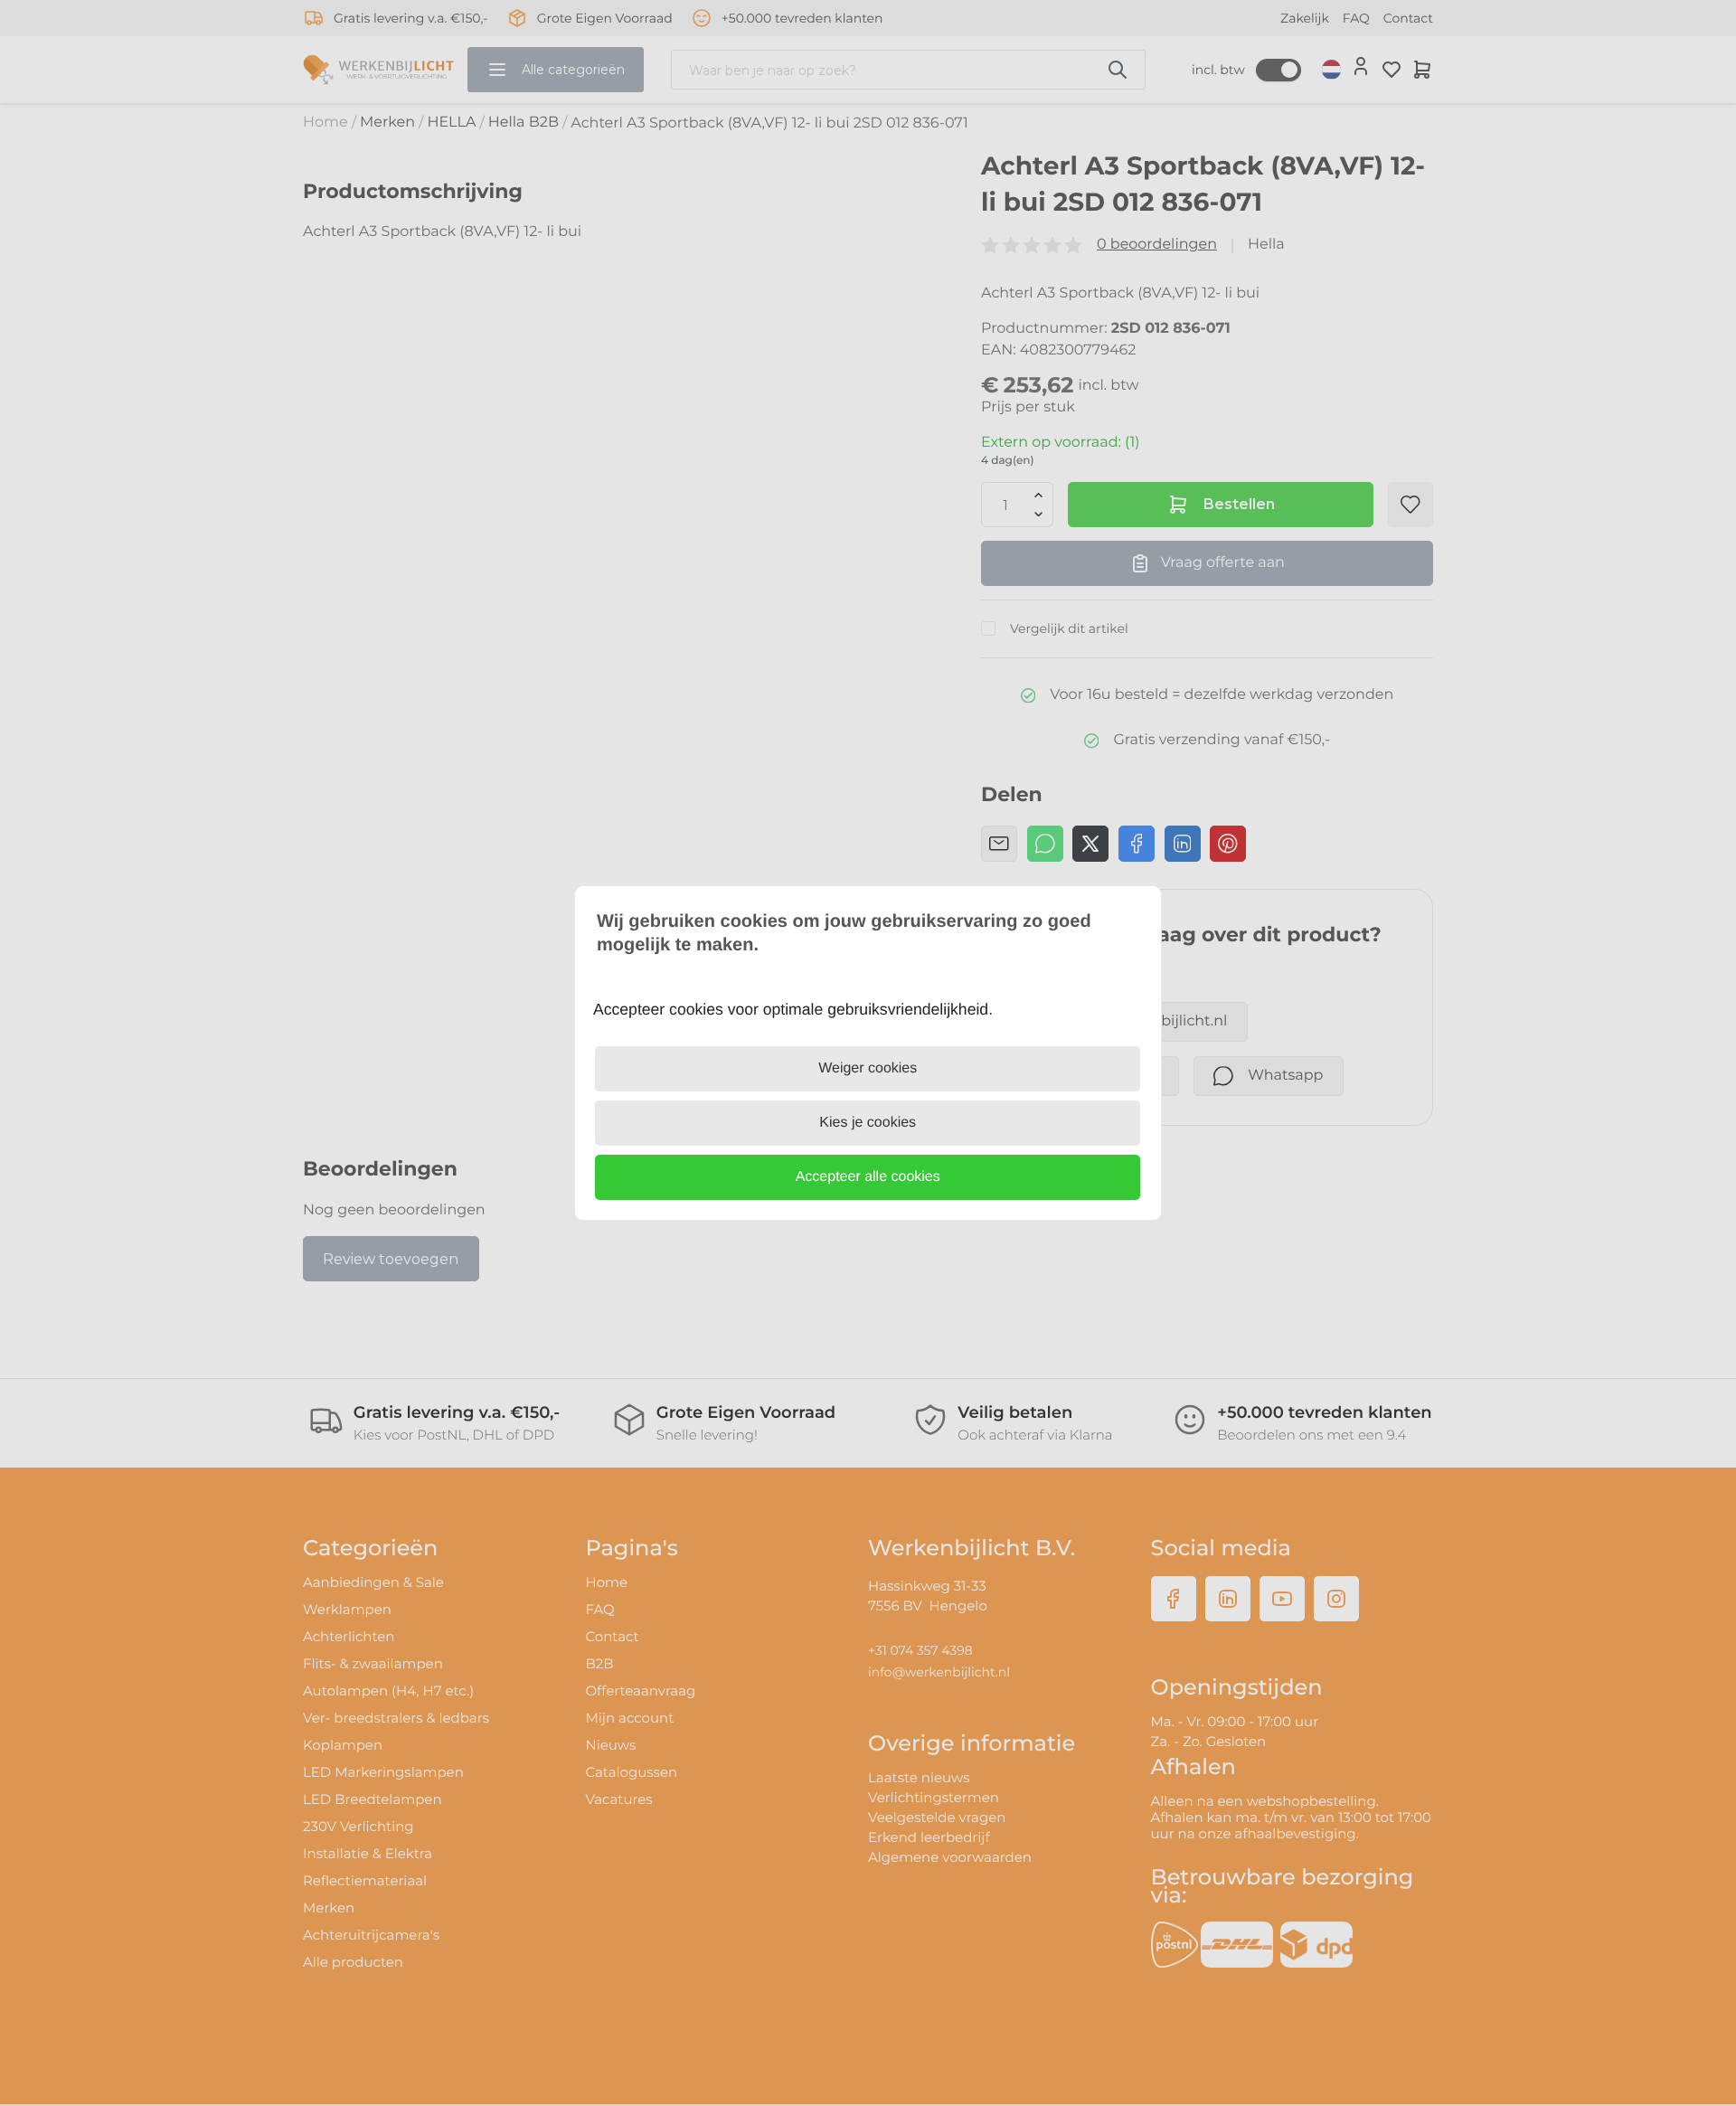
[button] (868, 1177)
